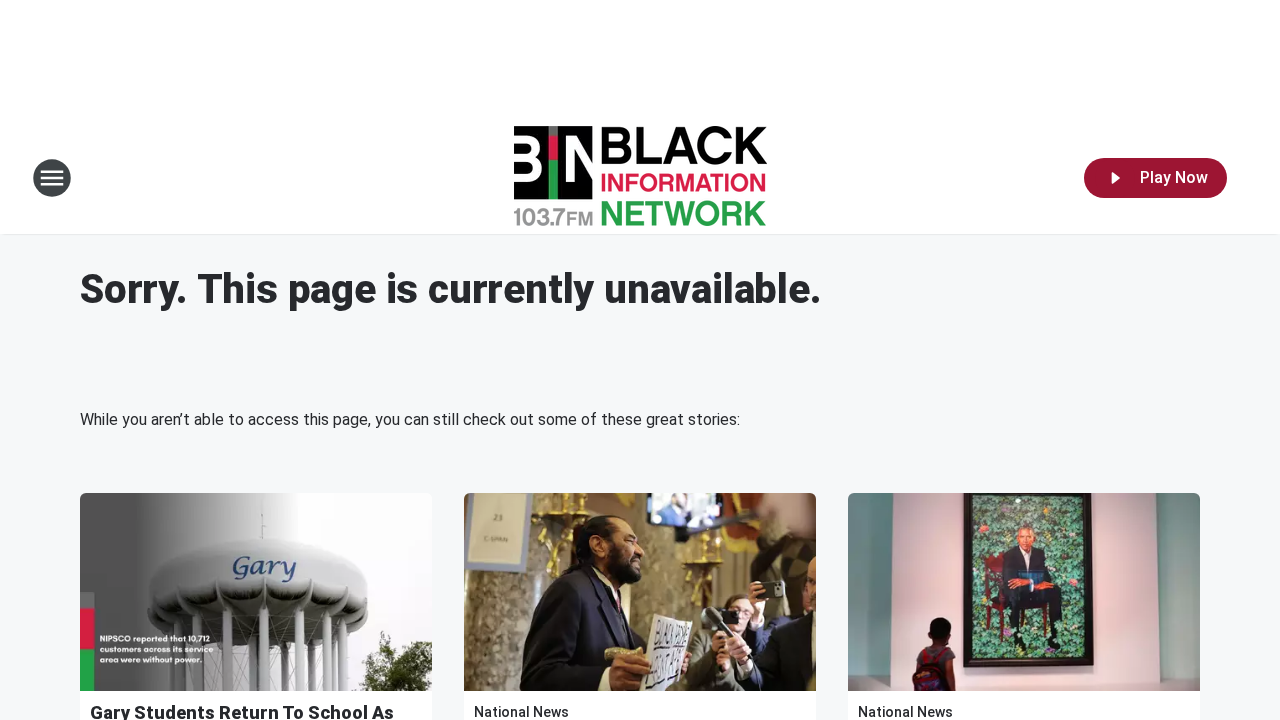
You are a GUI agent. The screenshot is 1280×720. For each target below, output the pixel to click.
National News (521, 712)
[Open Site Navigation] (52, 178)
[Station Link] (640, 178)
